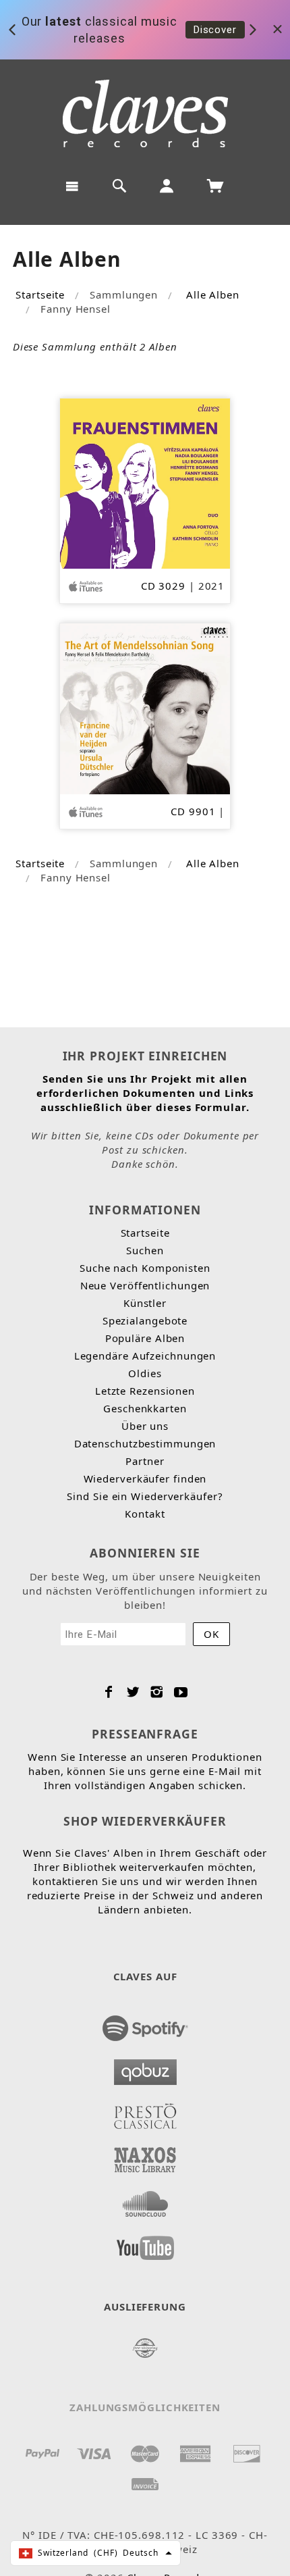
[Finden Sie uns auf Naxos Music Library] (145, 2156)
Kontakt (145, 1514)
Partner (145, 1461)
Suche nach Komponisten (145, 1268)
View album (221, 32)
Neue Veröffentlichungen (145, 1285)
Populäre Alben (145, 1338)
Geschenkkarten (145, 1408)
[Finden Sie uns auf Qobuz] (145, 2068)
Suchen (145, 1250)
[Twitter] (133, 1692)
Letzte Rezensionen (145, 1391)
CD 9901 (193, 811)
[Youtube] (181, 1692)
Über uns (145, 1426)
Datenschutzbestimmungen (145, 1443)
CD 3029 (163, 586)
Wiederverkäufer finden (145, 1478)
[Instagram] (157, 1692)
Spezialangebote (145, 1320)
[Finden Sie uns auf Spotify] (145, 2024)
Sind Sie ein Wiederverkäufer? (145, 1496)
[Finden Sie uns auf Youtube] (145, 2244)
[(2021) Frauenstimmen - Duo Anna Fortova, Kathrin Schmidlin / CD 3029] (145, 482)
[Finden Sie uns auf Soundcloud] (145, 2200)
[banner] (145, 113)
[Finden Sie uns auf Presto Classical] (145, 2112)
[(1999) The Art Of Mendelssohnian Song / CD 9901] (145, 708)
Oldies (145, 1373)
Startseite (40, 294)
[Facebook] (109, 1692)
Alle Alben (213, 294)
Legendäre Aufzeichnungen (145, 1356)
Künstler (145, 1303)
